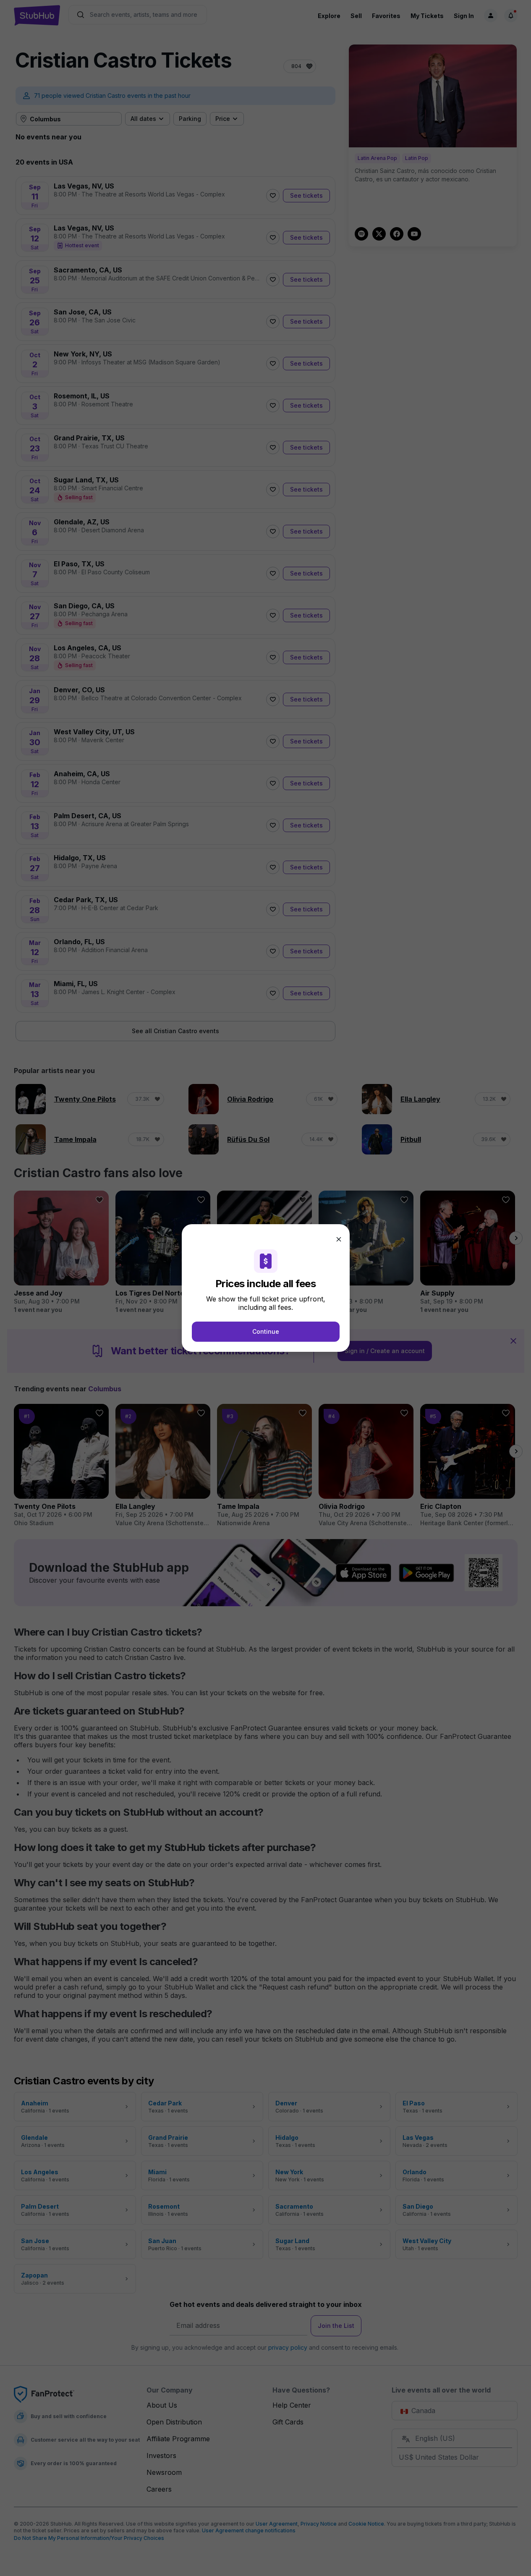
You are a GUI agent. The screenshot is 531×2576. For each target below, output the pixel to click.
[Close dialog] (339, 1239)
